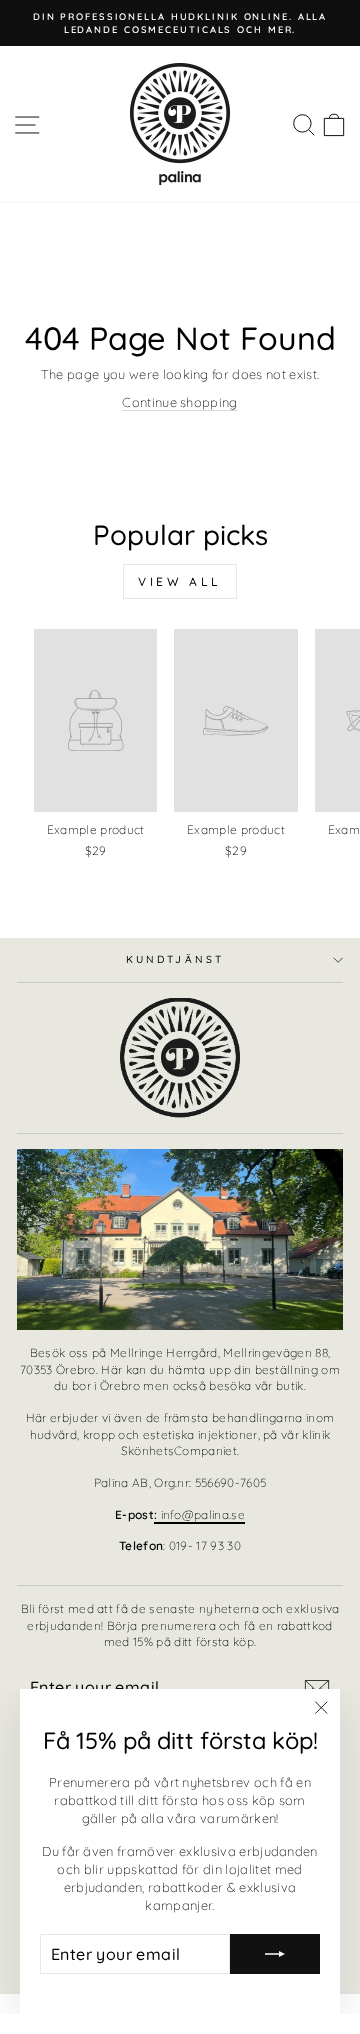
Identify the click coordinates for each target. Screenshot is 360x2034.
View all (180, 581)
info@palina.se (199, 1514)
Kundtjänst (175, 959)
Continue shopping (179, 402)
